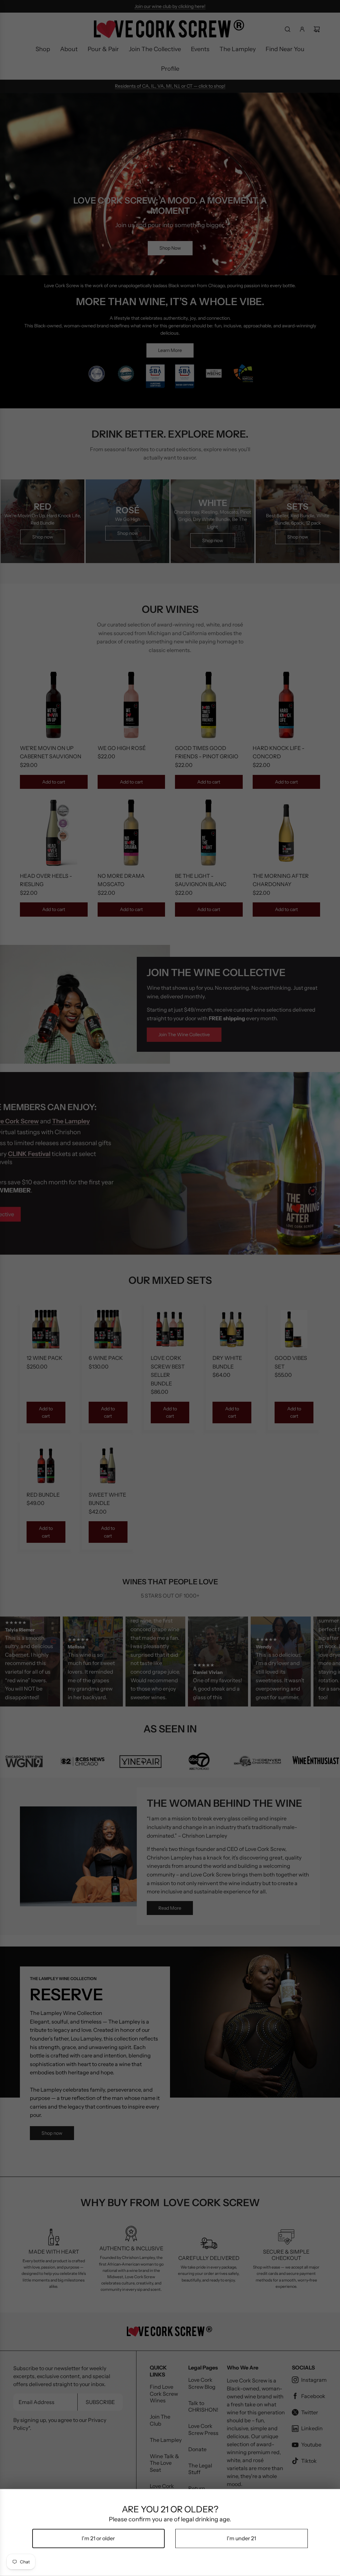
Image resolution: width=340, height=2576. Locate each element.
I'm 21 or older (99, 2538)
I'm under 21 (241, 2538)
